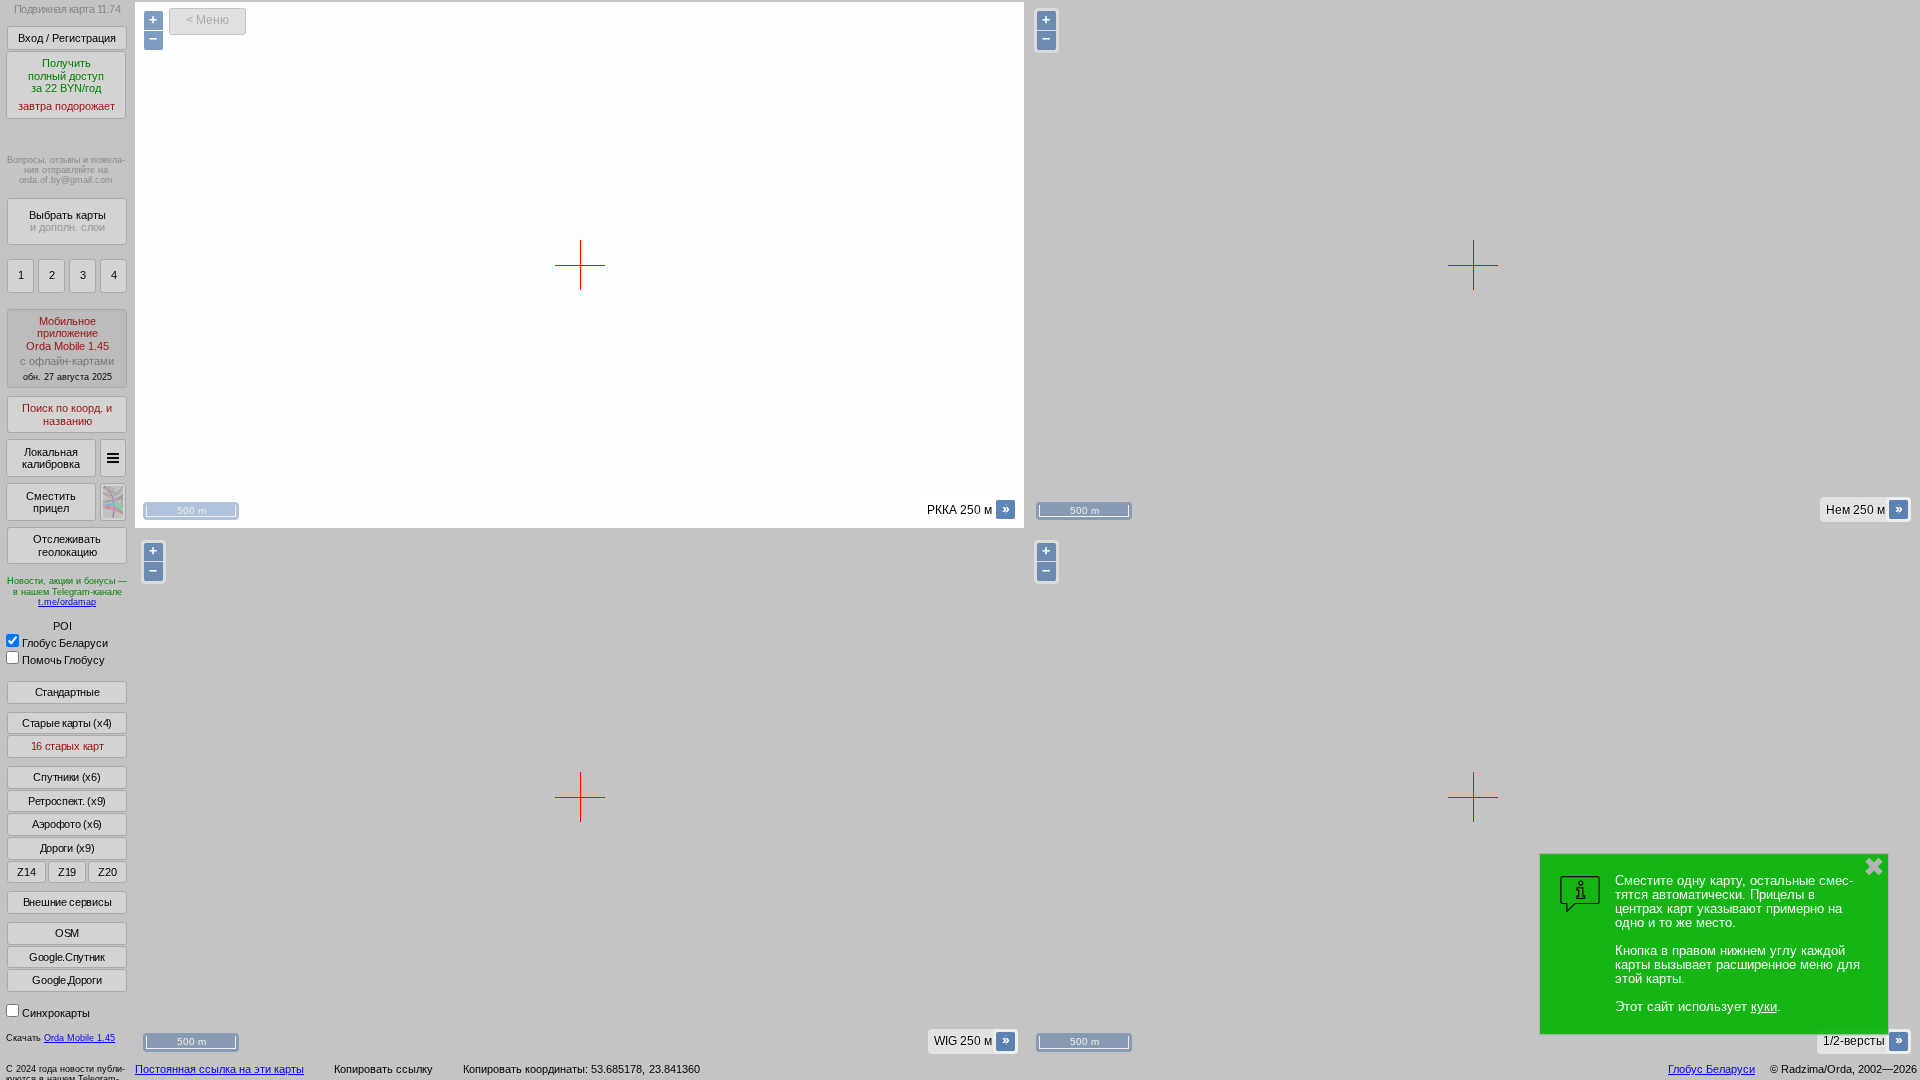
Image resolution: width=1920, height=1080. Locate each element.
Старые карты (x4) (67, 723)
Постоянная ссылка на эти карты (219, 1069)
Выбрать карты (67, 221)
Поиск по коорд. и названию (67, 414)
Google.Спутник (67, 957)
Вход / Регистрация (67, 38)
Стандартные (67, 692)
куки (1764, 1007)
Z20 (107, 872)
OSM (67, 933)
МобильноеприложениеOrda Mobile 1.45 (67, 348)
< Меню (207, 20)
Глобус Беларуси (65, 643)
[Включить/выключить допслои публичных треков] (113, 502)
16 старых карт (67, 746)
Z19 (67, 872)
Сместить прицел (51, 502)
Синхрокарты (56, 1013)
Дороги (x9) (67, 848)
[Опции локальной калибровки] (113, 458)
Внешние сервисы (67, 902)
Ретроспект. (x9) (67, 801)
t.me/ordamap (67, 602)
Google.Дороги (66, 980)
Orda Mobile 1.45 (79, 1038)
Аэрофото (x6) (67, 824)
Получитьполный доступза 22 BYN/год (66, 84)
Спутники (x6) (66, 777)
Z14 (26, 872)
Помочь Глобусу (63, 660)
